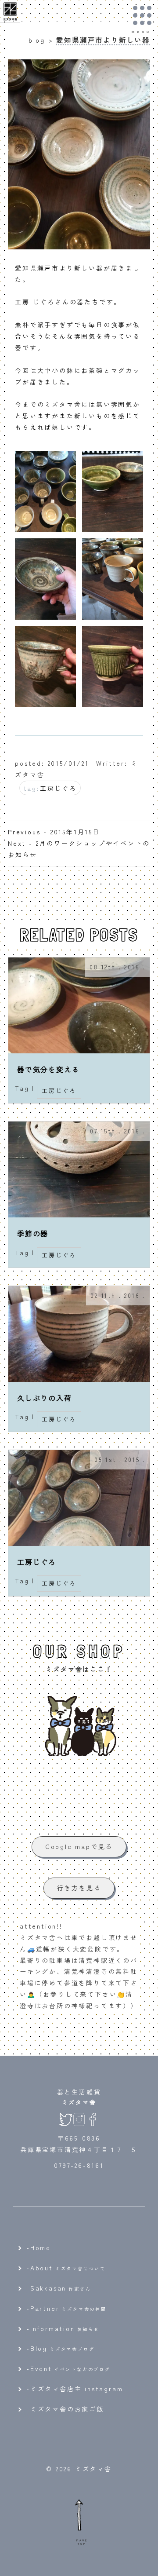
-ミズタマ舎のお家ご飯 (65, 2409)
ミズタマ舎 (79, 2102)
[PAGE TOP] (79, 2514)
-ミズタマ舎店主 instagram (75, 2389)
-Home (39, 2247)
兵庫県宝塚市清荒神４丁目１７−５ (79, 2149)
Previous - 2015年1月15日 (54, 832)
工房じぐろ (58, 788)
